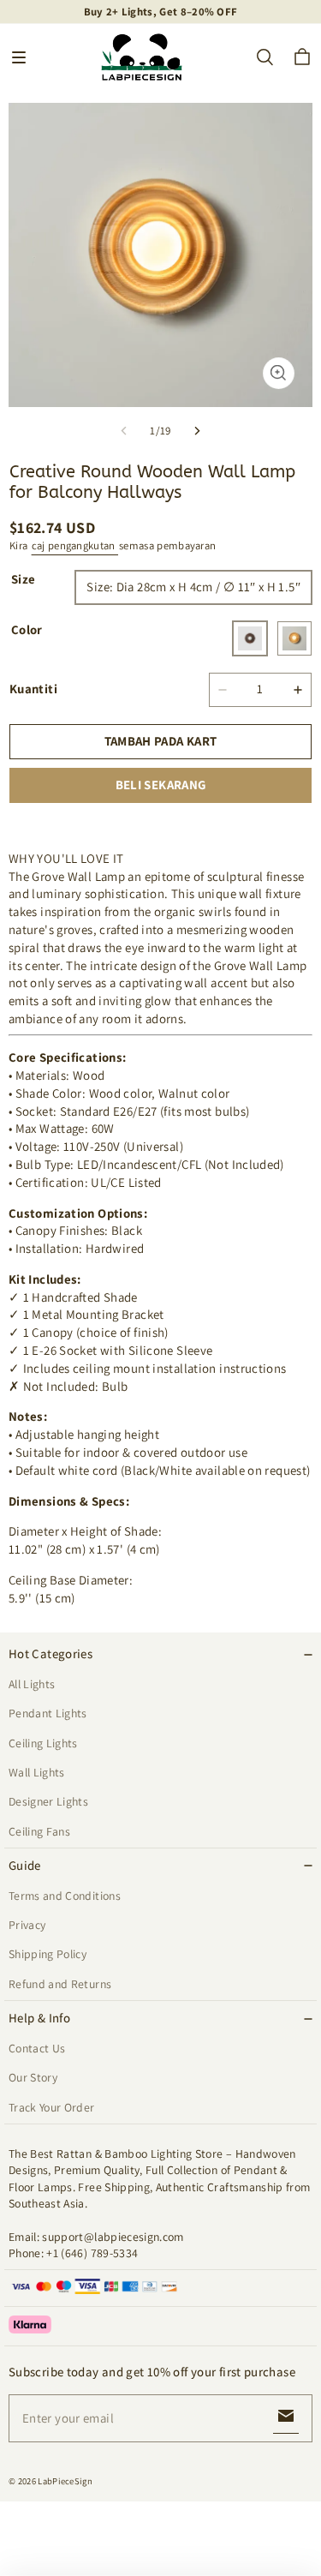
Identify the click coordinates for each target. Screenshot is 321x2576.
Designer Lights (48, 1801)
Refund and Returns (60, 1984)
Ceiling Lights (43, 1743)
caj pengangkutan (75, 545)
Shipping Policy (48, 1954)
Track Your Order (52, 2107)
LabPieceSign (65, 2481)
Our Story (33, 2077)
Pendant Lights (48, 1713)
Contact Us (37, 2048)
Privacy (27, 1925)
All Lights (32, 1684)
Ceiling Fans (39, 1831)
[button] (19, 57)
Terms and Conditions (65, 1896)
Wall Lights (37, 1772)
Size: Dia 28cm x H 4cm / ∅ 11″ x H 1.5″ (193, 587)
